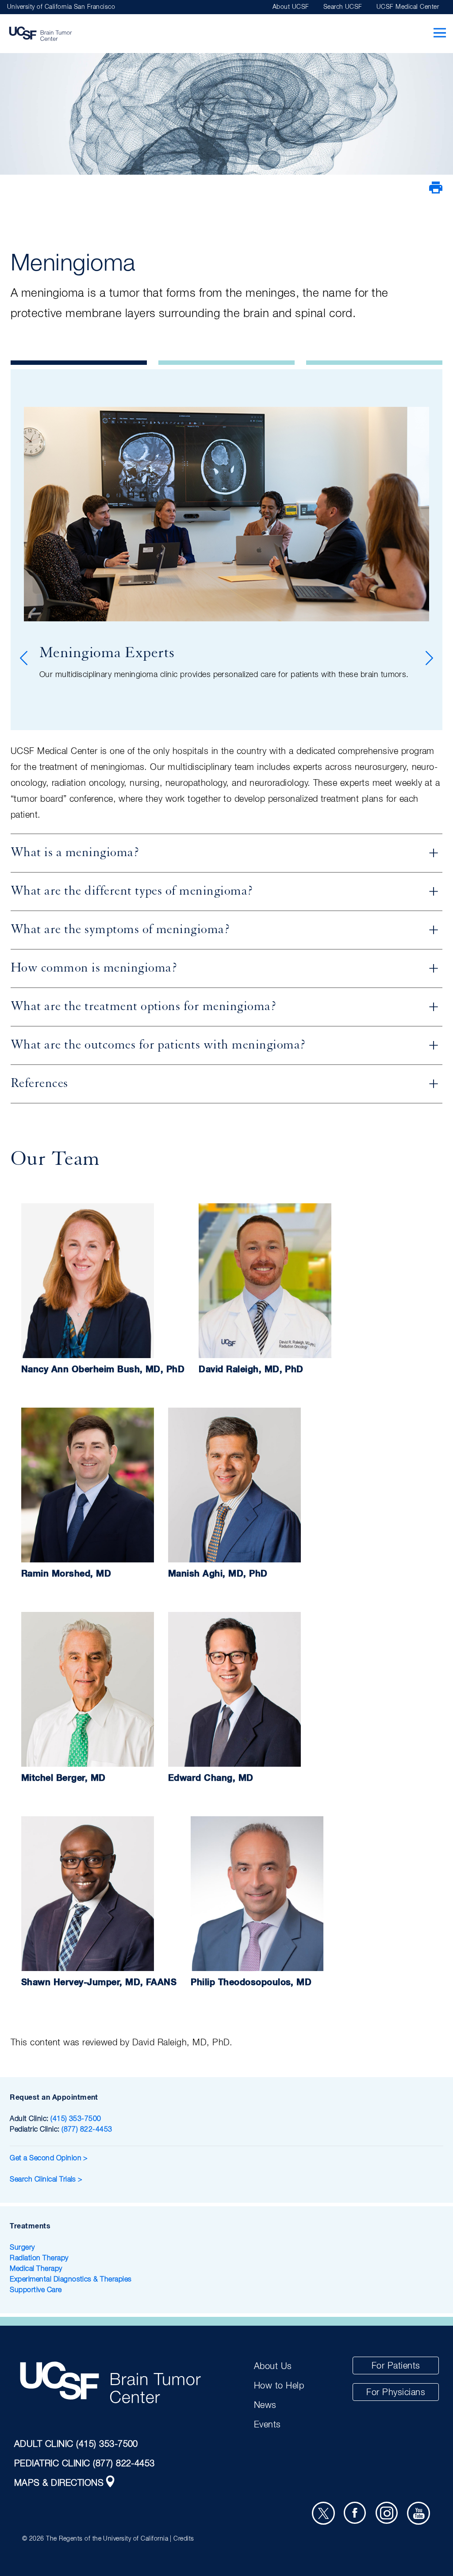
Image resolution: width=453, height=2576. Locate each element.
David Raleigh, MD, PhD (251, 1370)
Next (428, 658)
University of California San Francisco (61, 7)
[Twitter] (323, 2513)
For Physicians (396, 2392)
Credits (184, 2539)
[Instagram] (387, 2513)
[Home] (40, 34)
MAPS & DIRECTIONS (59, 2483)
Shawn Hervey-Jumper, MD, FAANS (99, 1983)
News (265, 2405)
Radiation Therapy (39, 2258)
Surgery (22, 2248)
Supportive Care (36, 2290)
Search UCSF (343, 7)
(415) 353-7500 (76, 2119)
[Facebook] (355, 2513)
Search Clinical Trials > (46, 2180)
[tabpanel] (226, 550)
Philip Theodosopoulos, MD (251, 1983)
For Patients (396, 2366)
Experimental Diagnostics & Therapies (71, 2280)
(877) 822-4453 (87, 2130)
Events (267, 2425)
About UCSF (291, 7)
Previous (25, 658)
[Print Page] (436, 192)
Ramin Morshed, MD (66, 1574)
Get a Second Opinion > (50, 2159)
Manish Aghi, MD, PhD (218, 1574)
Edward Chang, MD (211, 1778)
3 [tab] (374, 363)
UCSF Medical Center (408, 7)
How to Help (279, 2386)
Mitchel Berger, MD (63, 1778)
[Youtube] (418, 2513)
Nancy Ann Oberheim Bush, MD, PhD (103, 1370)
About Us (273, 2366)
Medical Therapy (36, 2269)
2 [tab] (226, 363)
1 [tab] (79, 363)
